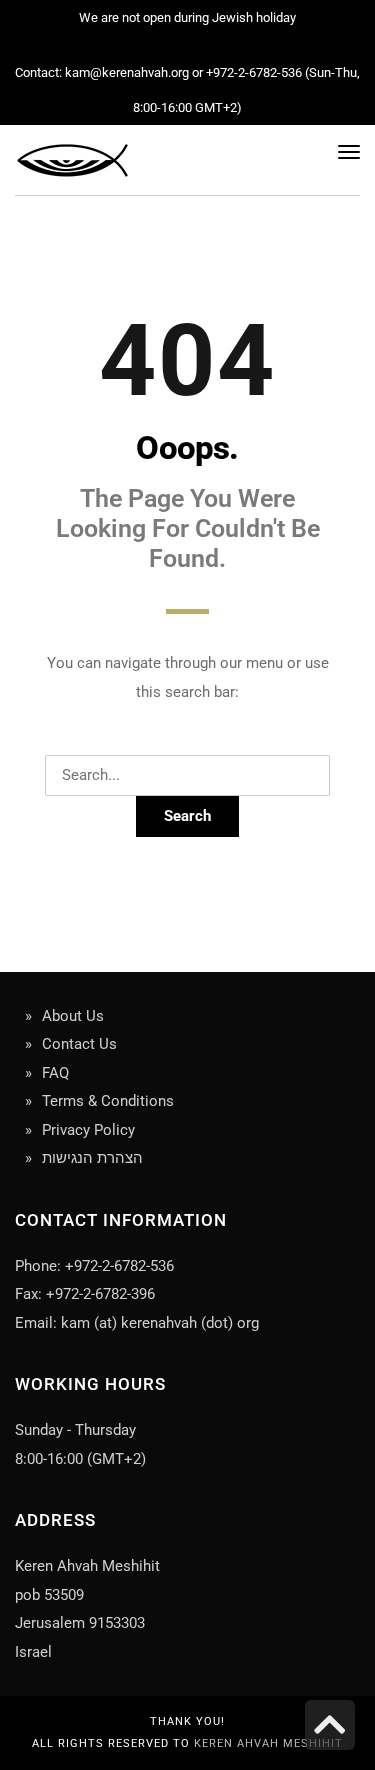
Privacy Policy (88, 1130)
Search (187, 816)
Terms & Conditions (108, 1101)
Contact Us (79, 1044)
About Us (73, 1016)
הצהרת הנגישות (92, 1158)
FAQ (55, 1073)
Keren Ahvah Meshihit (268, 1743)
